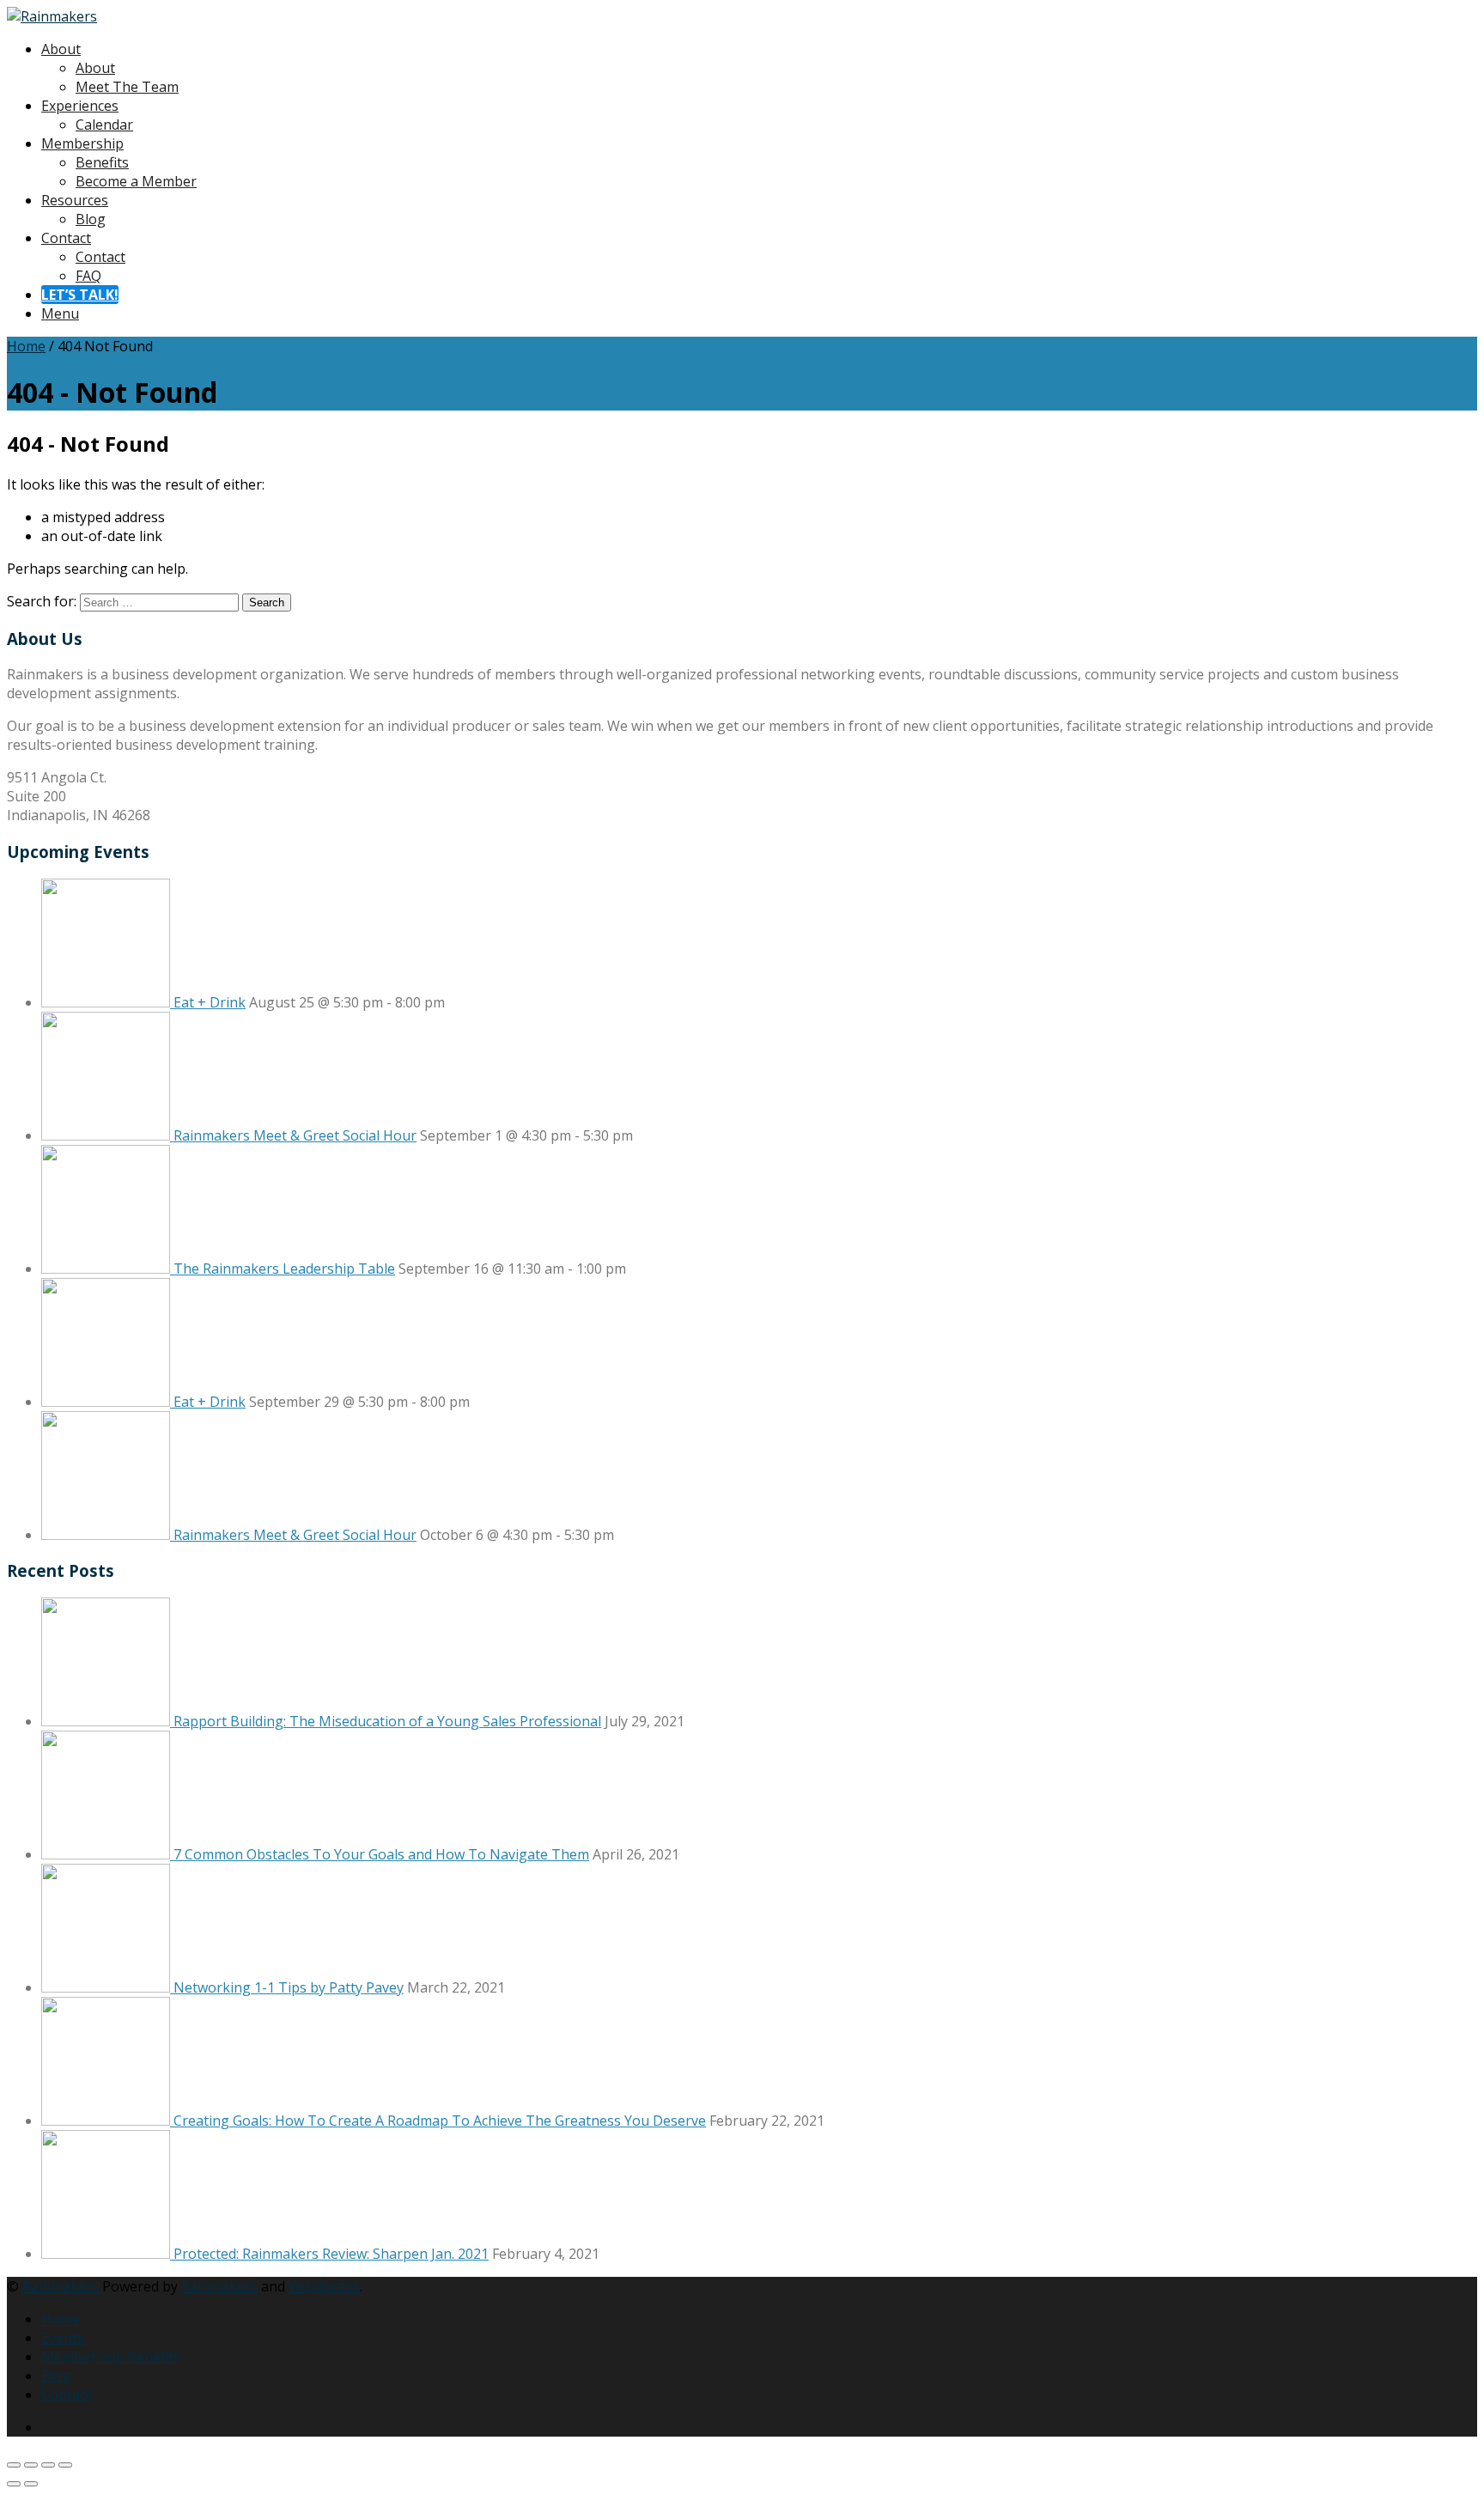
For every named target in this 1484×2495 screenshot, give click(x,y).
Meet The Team (127, 87)
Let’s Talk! (80, 295)
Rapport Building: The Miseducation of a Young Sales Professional (387, 1721)
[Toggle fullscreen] (31, 2465)
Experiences (80, 106)
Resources (75, 200)
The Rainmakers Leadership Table (284, 1269)
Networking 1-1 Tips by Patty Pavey (289, 1987)
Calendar (104, 125)
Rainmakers (61, 2286)
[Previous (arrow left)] (14, 2484)
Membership (82, 143)
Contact (66, 238)
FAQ (88, 276)
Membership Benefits (111, 2357)
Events (63, 2338)
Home (26, 346)
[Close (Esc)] (65, 2465)
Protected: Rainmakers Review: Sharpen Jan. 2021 (331, 2254)
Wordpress (324, 2286)
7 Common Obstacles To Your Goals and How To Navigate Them (381, 1854)
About (61, 49)
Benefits (102, 162)
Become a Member (136, 181)
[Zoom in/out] (14, 2465)
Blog (91, 219)
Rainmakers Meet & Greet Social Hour (295, 1135)
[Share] (48, 2465)
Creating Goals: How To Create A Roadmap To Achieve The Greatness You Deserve (440, 2121)
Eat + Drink (210, 1002)
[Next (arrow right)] (31, 2484)
